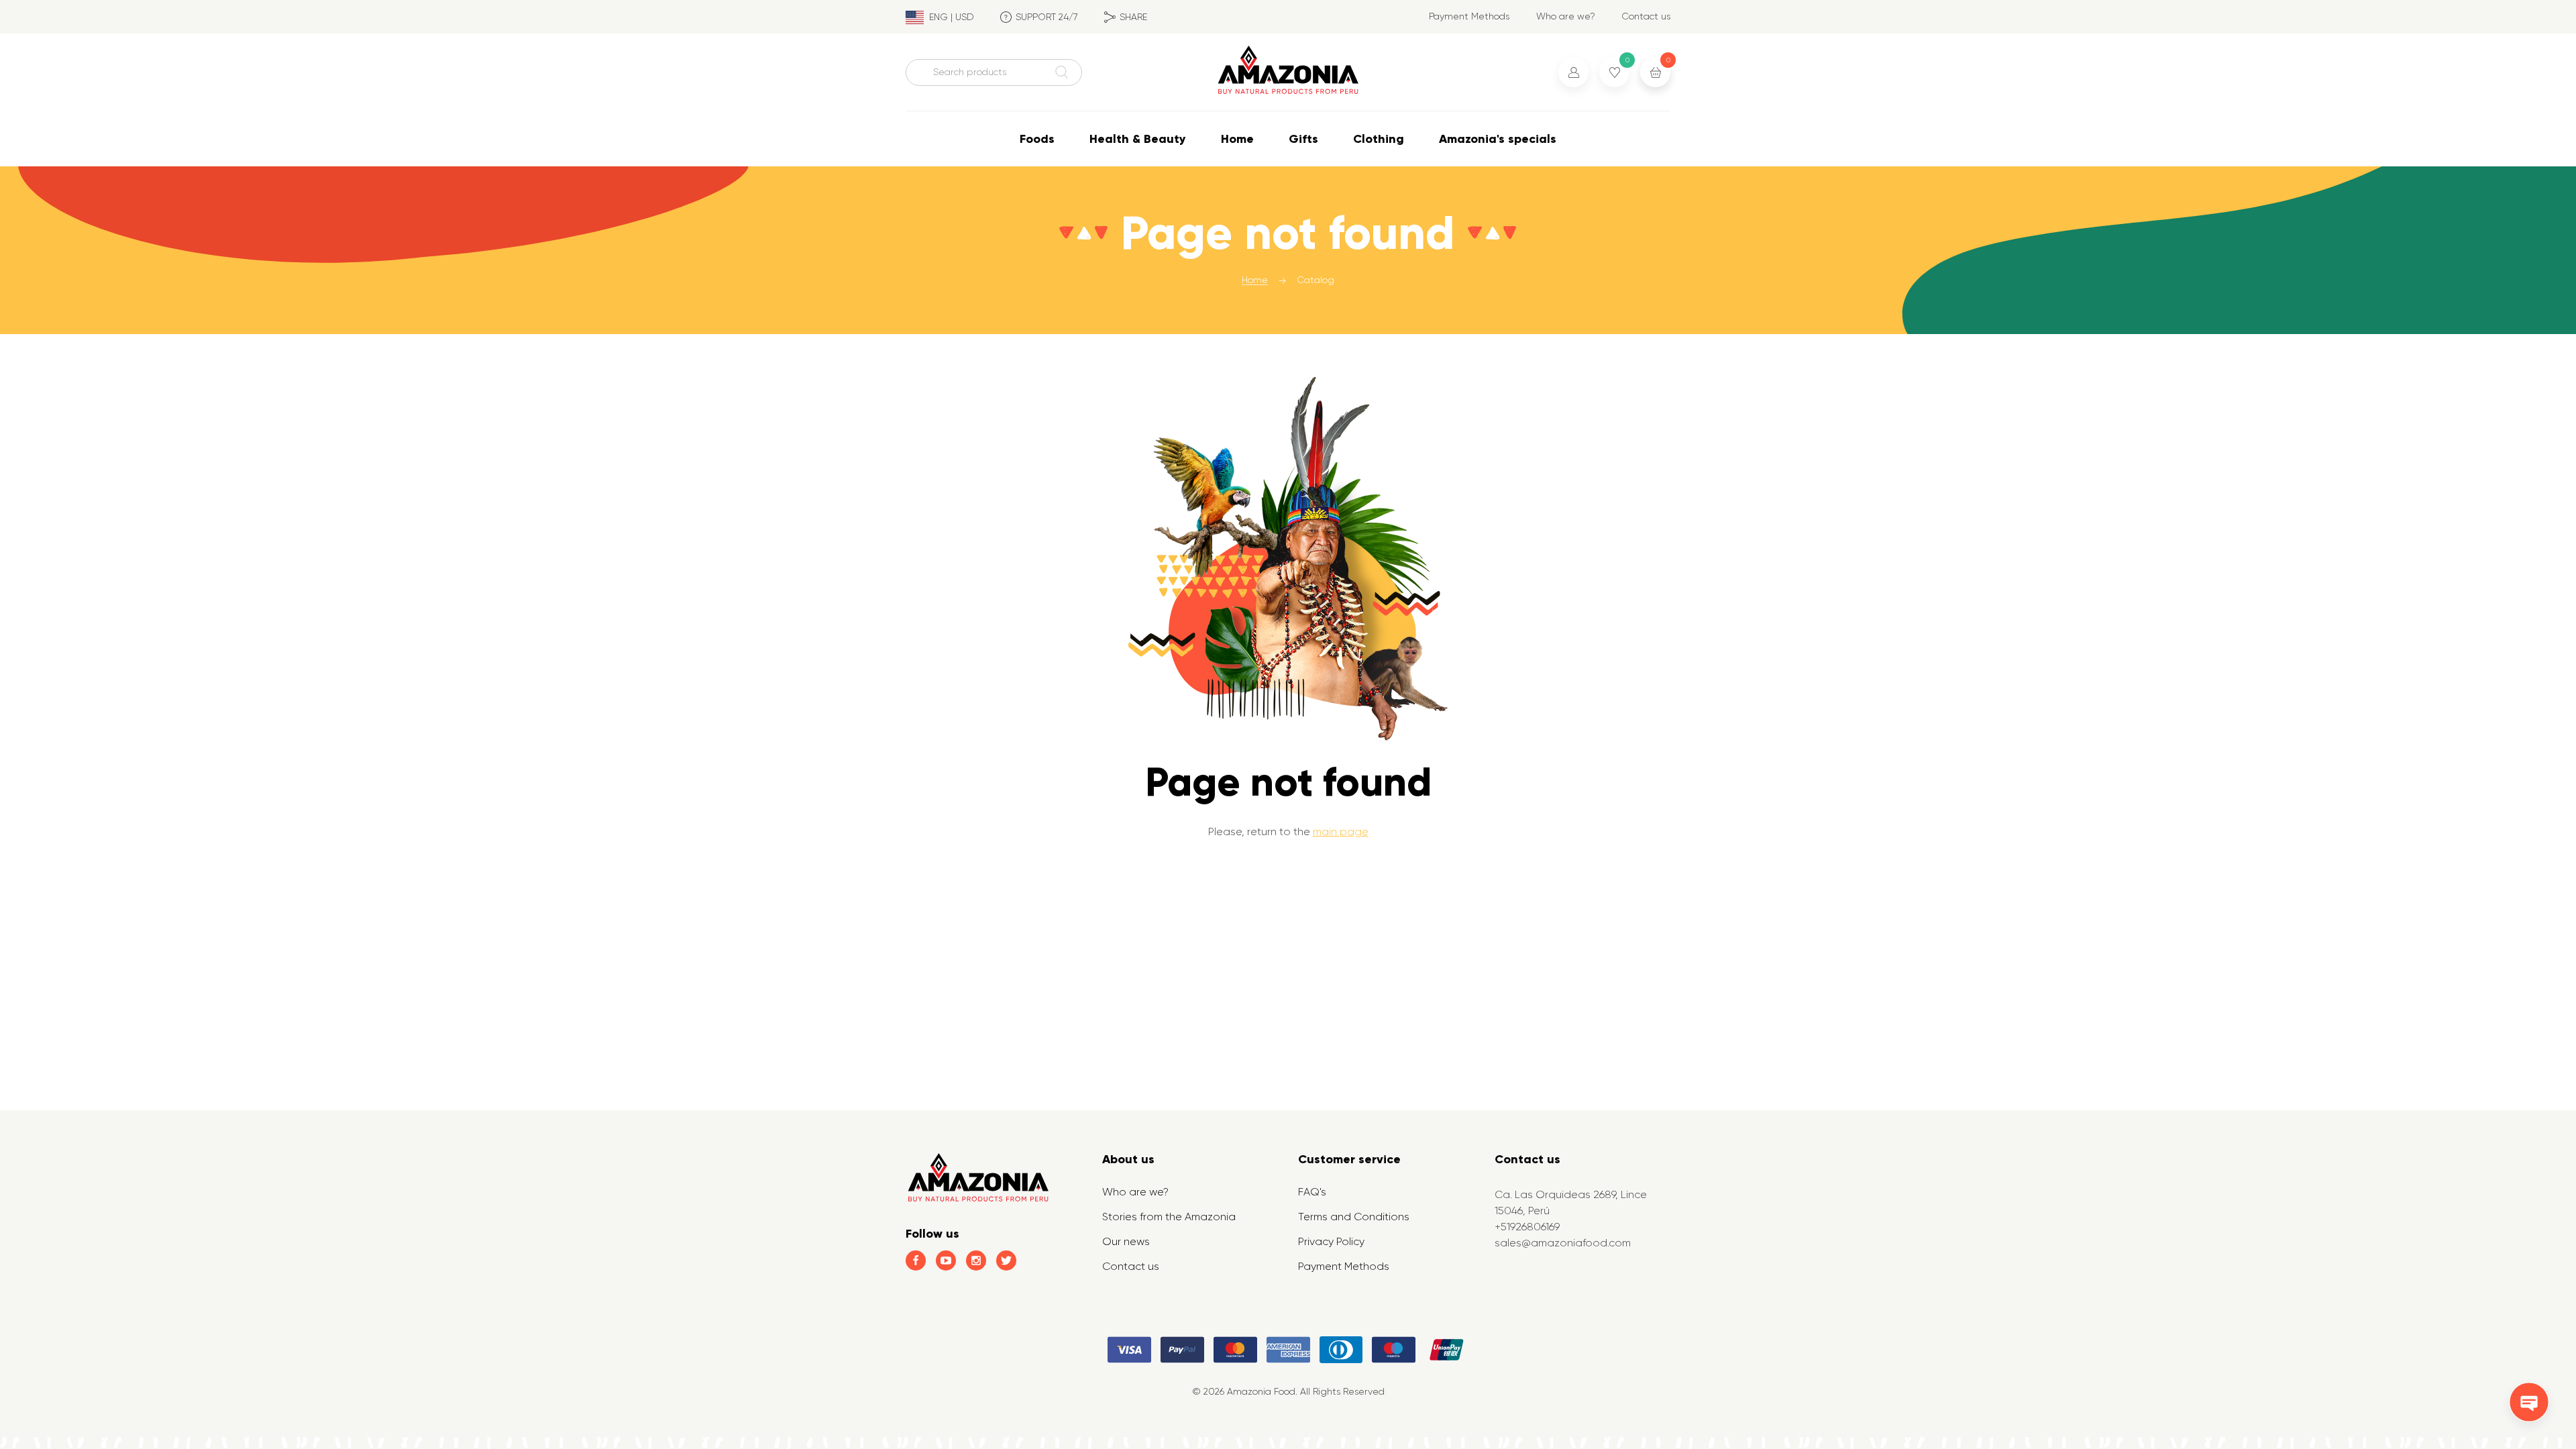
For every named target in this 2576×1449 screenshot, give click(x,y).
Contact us (1646, 16)
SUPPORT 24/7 (1047, 17)
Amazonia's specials (1498, 139)
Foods (1037, 139)
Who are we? (1566, 16)
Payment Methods (1469, 16)
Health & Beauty (1138, 139)
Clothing (1379, 139)
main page (1341, 831)
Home (1237, 139)
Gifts (1303, 139)
